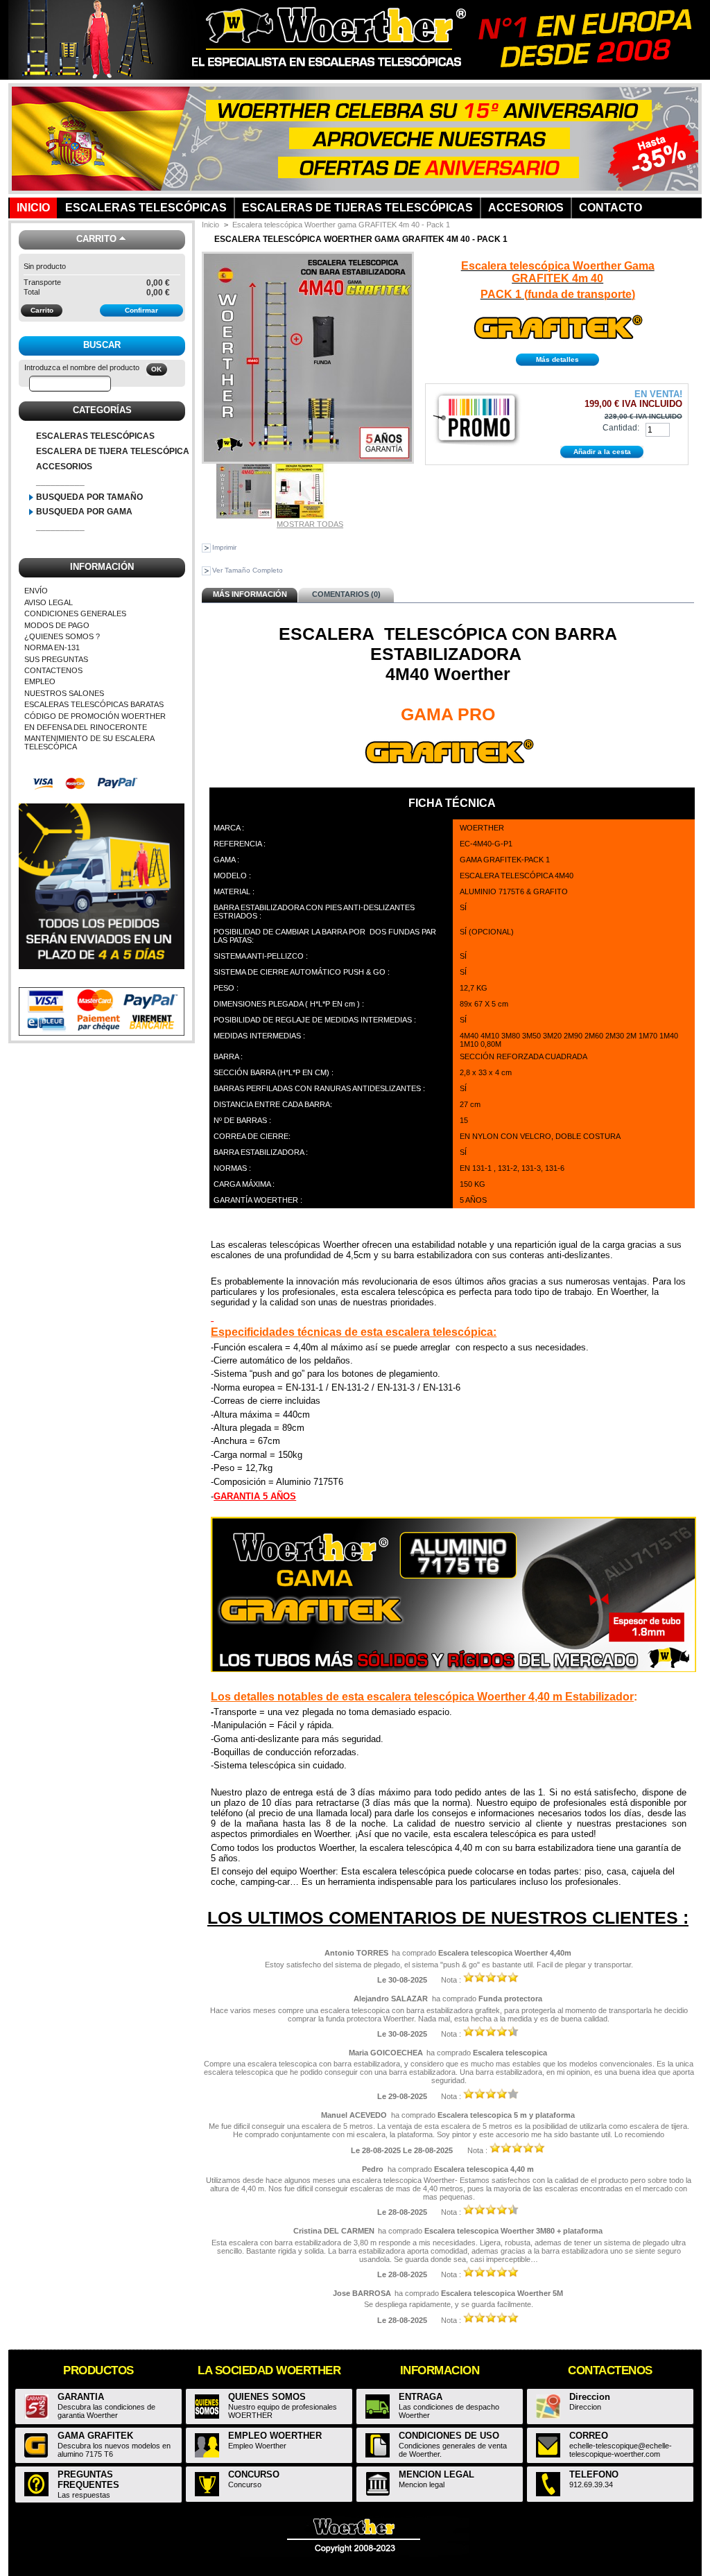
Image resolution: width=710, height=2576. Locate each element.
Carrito (96, 239)
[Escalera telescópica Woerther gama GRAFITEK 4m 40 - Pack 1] (244, 516)
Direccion (590, 2397)
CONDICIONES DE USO (449, 2436)
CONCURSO (254, 2474)
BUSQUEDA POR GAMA (84, 512)
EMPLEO (40, 681)
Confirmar (141, 310)
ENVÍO (36, 591)
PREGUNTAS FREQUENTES (88, 2480)
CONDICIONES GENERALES (75, 613)
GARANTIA (81, 2397)
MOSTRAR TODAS (310, 524)
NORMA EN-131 (52, 647)
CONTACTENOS (53, 670)
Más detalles (557, 359)
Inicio (210, 225)
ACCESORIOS (64, 467)
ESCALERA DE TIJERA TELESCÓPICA (113, 451)
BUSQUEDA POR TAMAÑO (89, 497)
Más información (250, 594)
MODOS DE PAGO (57, 625)
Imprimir (224, 547)
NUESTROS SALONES (64, 693)
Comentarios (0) (346, 594)
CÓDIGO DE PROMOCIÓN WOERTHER (95, 716)
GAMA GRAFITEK (95, 2436)
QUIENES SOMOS (267, 2397)
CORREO (589, 2436)
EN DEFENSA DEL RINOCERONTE (86, 727)
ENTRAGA (421, 2397)
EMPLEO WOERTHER (275, 2436)
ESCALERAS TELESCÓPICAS (95, 436)
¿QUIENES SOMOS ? (62, 636)
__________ (60, 482)
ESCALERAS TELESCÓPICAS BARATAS (94, 704)
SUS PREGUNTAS (56, 659)
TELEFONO (594, 2474)
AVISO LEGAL (49, 602)
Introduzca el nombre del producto (82, 367)
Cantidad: (621, 428)
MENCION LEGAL (436, 2474)
